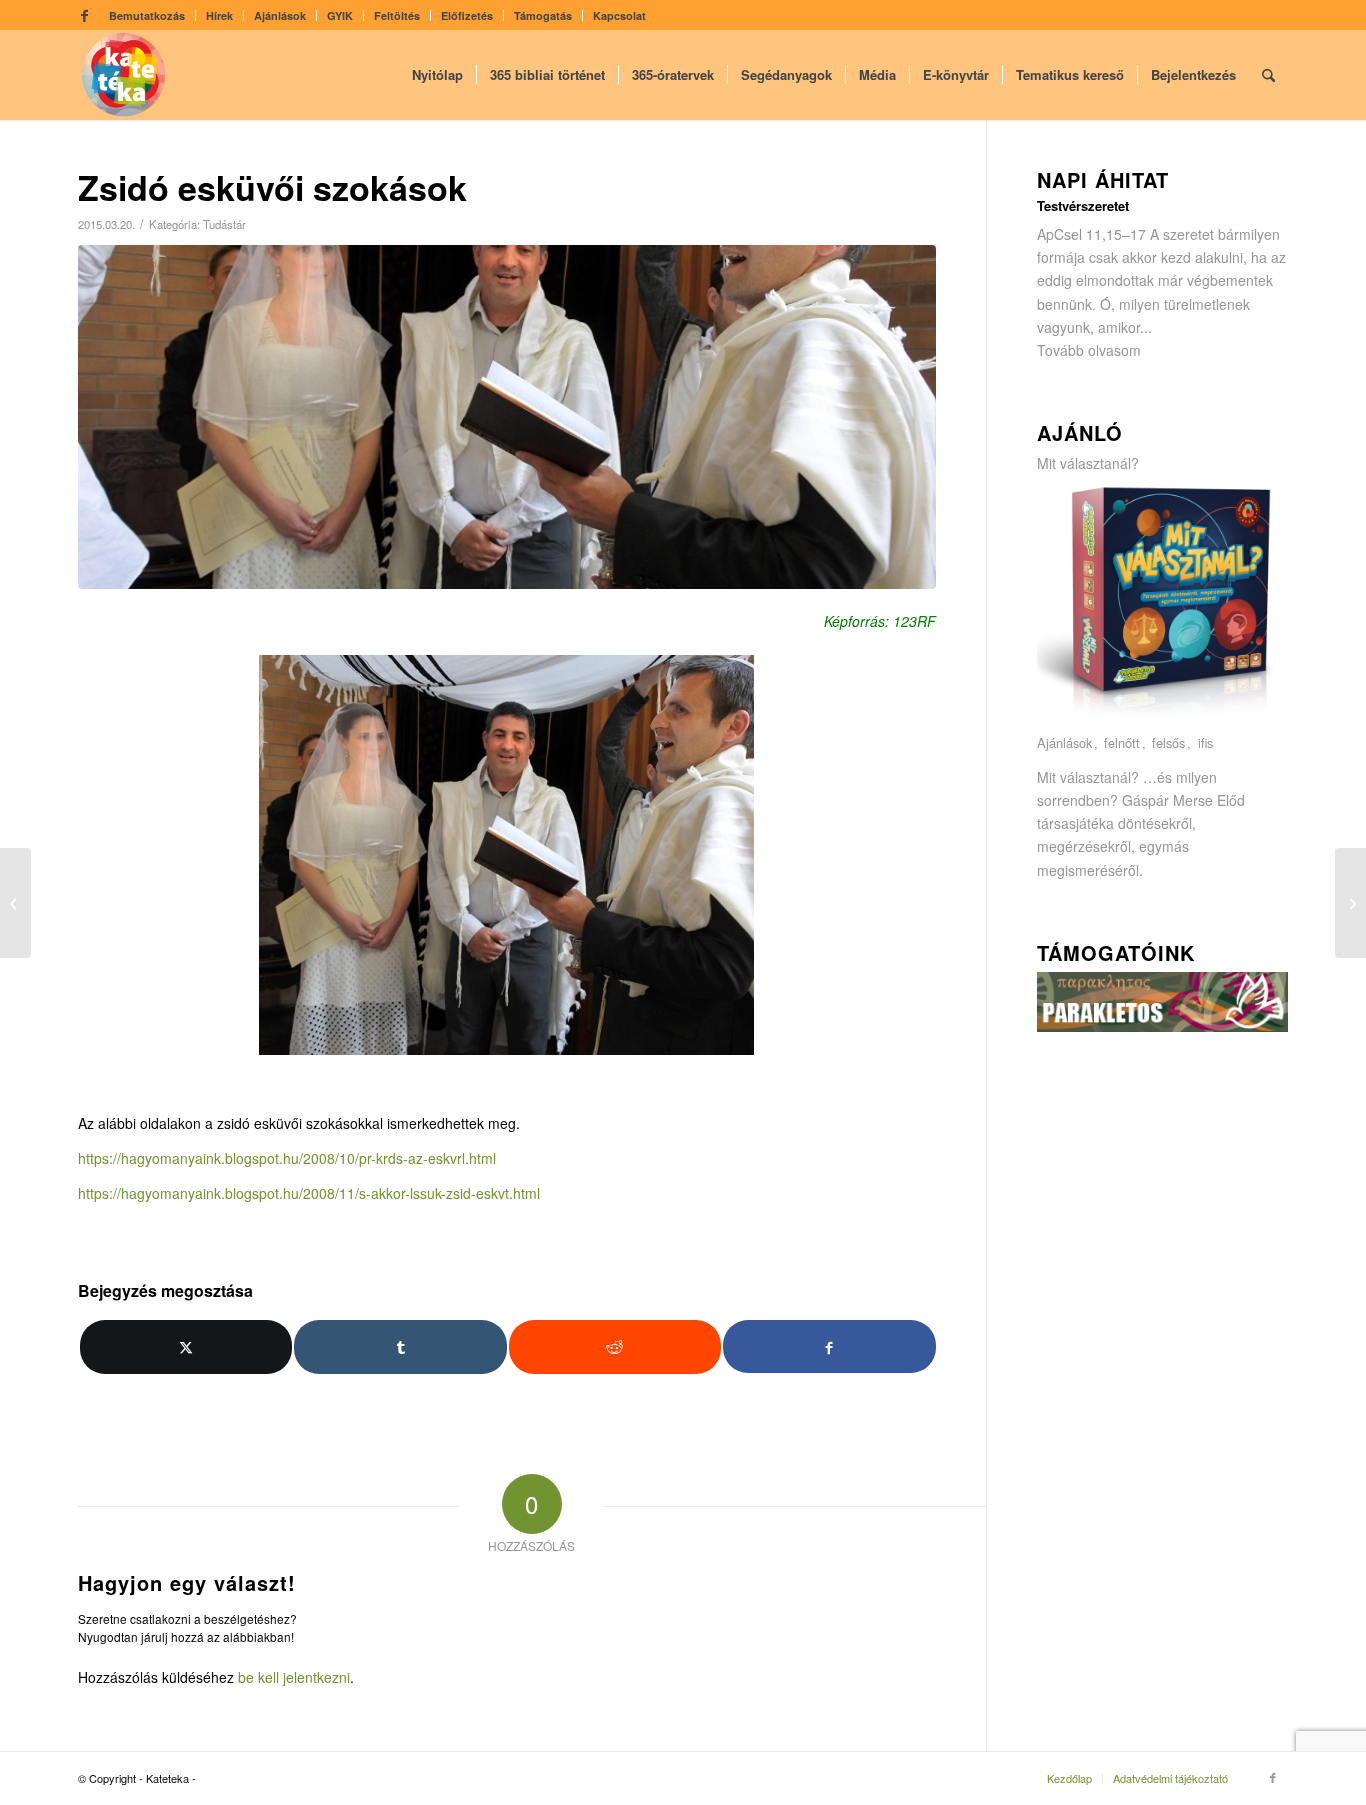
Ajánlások (280, 15)
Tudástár (224, 224)
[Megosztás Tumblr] (400, 1347)
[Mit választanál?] (1163, 720)
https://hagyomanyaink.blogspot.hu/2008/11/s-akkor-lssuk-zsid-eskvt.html (309, 1193)
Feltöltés (397, 15)
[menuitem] (147, 15)
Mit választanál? (1088, 463)
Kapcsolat (619, 15)
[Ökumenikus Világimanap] (15, 903)
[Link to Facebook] (84, 15)
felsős (1168, 743)
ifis (1205, 743)
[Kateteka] (124, 75)
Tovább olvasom (1089, 350)
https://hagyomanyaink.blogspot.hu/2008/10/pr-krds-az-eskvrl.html (287, 1158)
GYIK (340, 15)
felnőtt (1122, 743)
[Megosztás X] (186, 1347)
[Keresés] (1268, 75)
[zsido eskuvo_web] (507, 417)
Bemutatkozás (147, 15)
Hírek (219, 15)
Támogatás (543, 15)
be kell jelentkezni (294, 1677)
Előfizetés (467, 15)
